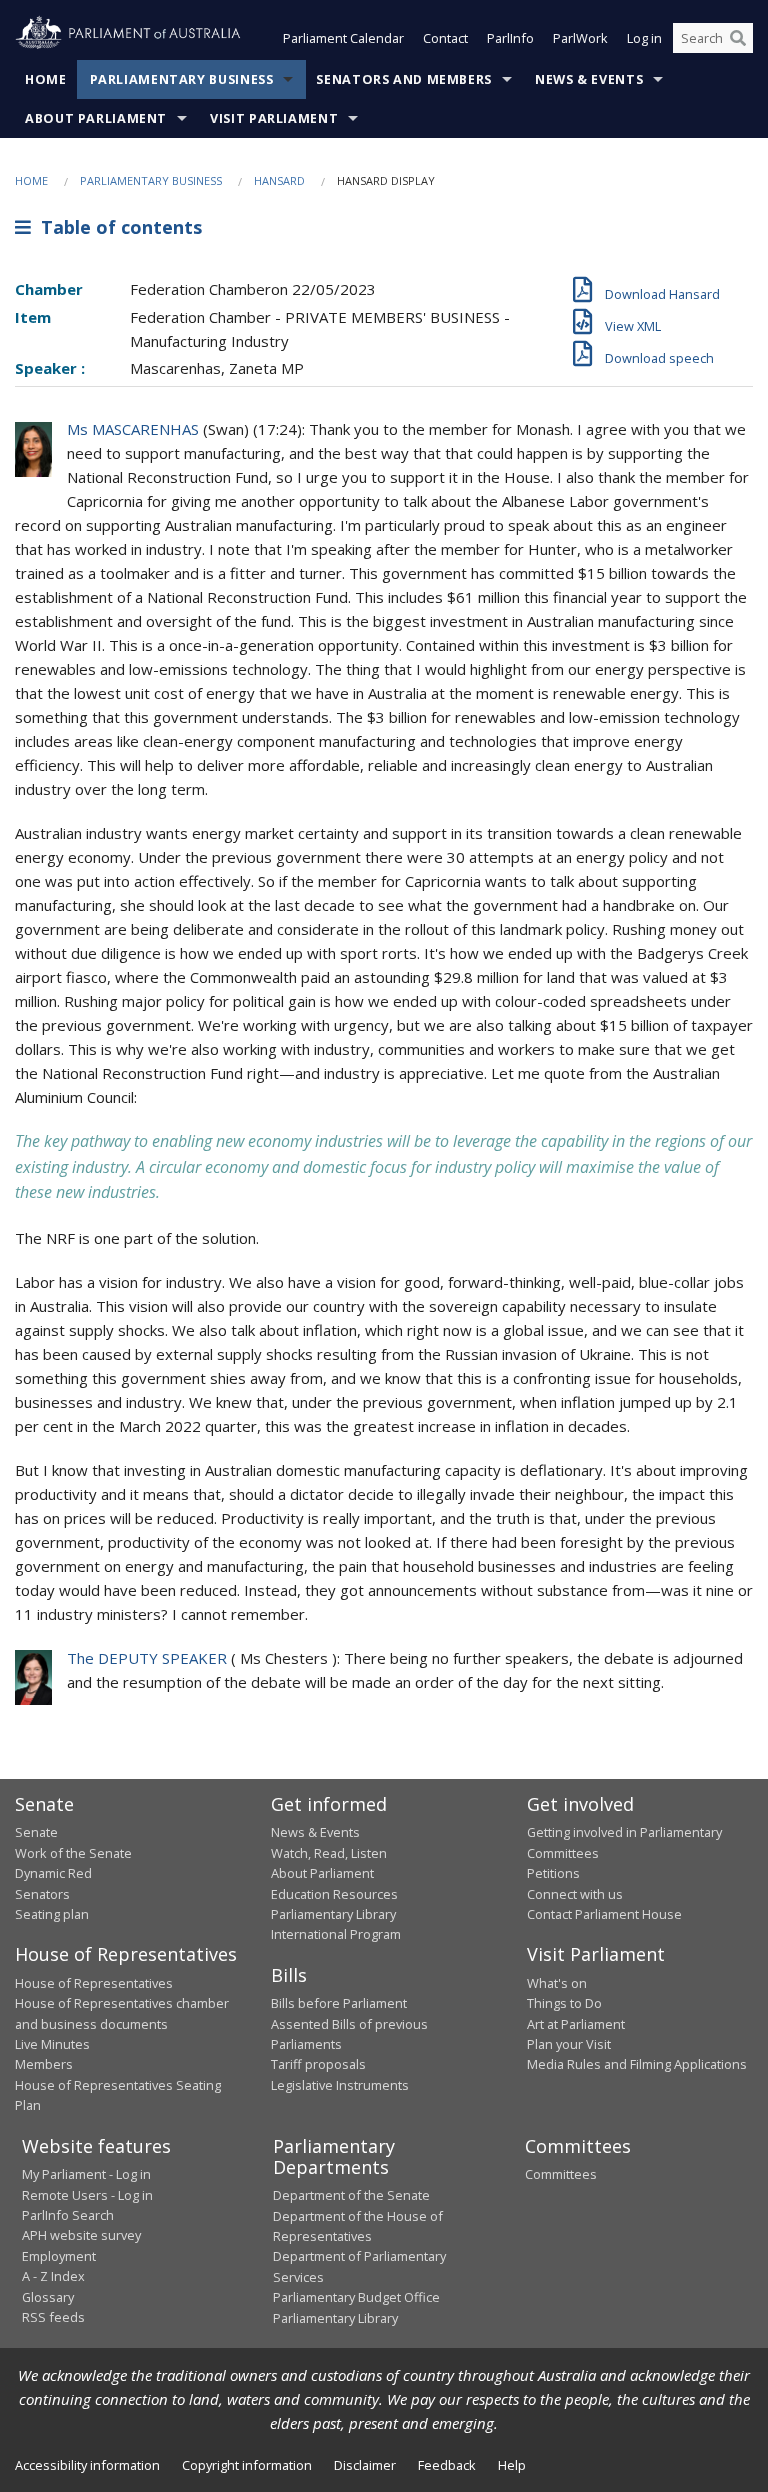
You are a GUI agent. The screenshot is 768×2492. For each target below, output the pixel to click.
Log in (644, 38)
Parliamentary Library (333, 1914)
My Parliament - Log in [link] (86, 2174)
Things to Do (564, 2003)
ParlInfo (510, 38)
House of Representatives (94, 1983)
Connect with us (575, 1894)
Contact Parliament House (604, 1914)
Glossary (48, 2297)
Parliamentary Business (182, 79)
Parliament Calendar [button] (343, 38)
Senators (42, 1894)
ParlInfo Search (68, 2215)
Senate (36, 1832)
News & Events (589, 79)
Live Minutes (52, 2044)
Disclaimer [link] (365, 2465)
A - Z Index (53, 2276)
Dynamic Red (53, 1873)
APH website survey (81, 2235)
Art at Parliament (576, 2024)
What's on (557, 1983)
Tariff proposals (318, 2064)
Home (46, 79)
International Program (336, 1934)
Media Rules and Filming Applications (637, 2064)
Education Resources (334, 1894)
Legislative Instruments (340, 2085)
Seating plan (52, 1914)
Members (44, 2064)
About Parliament (96, 118)
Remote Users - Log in (87, 2195)
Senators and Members (404, 79)
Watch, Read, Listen (329, 1853)
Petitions (553, 1873)
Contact (445, 38)
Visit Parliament (274, 118)
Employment (59, 2256)
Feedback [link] (447, 2465)
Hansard (279, 180)
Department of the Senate (351, 2195)
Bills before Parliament (339, 2003)
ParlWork (580, 38)
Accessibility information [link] (87, 2465)
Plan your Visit (569, 2044)
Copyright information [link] (247, 2465)
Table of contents (116, 227)
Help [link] (512, 2465)
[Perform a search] (738, 38)
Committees (561, 2174)
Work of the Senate (73, 1853)
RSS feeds (53, 2317)
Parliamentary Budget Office (356, 2297)
